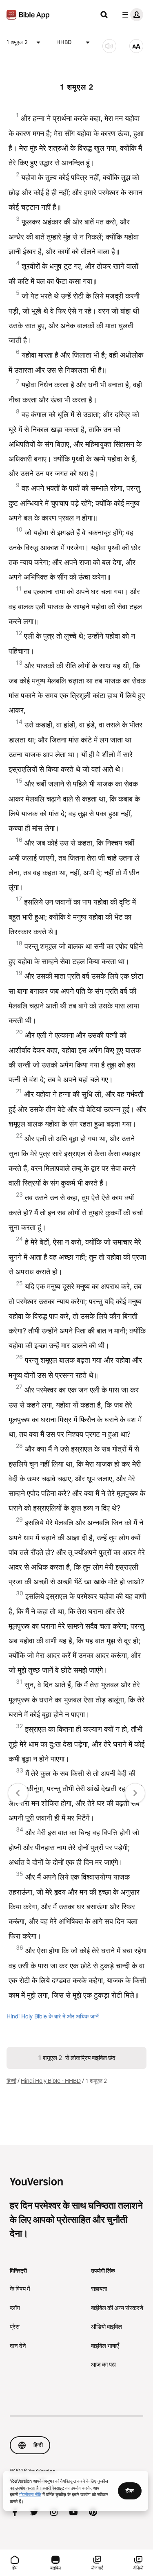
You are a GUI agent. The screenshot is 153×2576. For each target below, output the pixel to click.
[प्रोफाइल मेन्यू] (131, 15)
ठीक (130, 2490)
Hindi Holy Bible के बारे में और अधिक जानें (53, 2016)
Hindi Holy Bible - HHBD (51, 2081)
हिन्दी (11, 2081)
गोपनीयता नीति (30, 2494)
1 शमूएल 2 (17, 42)
